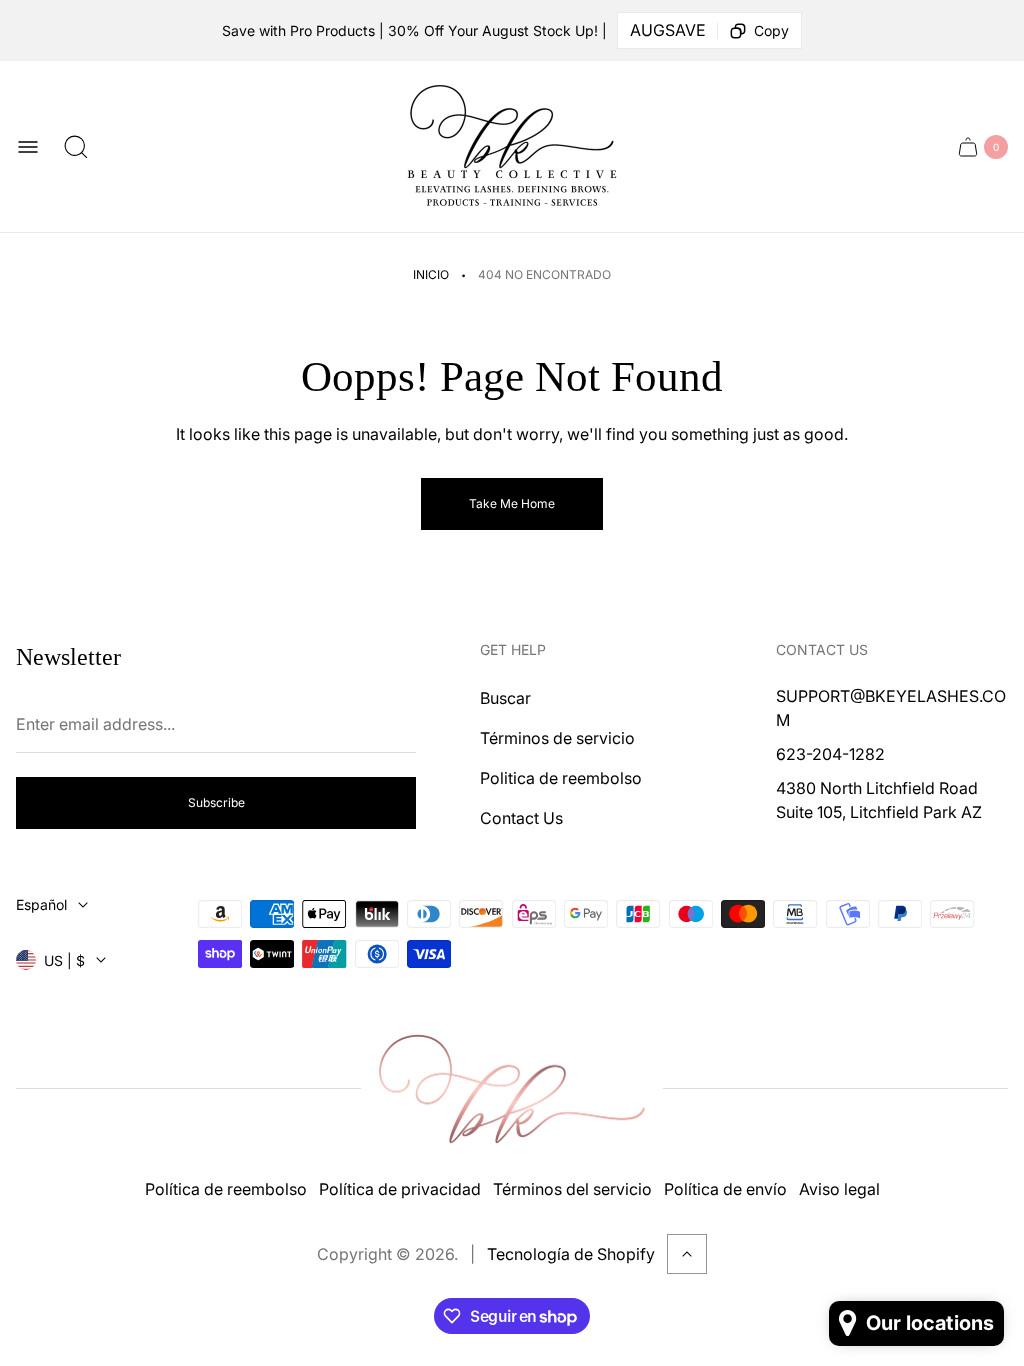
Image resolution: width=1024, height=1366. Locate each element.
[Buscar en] (76, 147)
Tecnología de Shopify (571, 1254)
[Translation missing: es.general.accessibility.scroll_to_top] (687, 1254)
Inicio (431, 274)
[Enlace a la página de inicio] (512, 1089)
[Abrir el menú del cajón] (28, 147)
